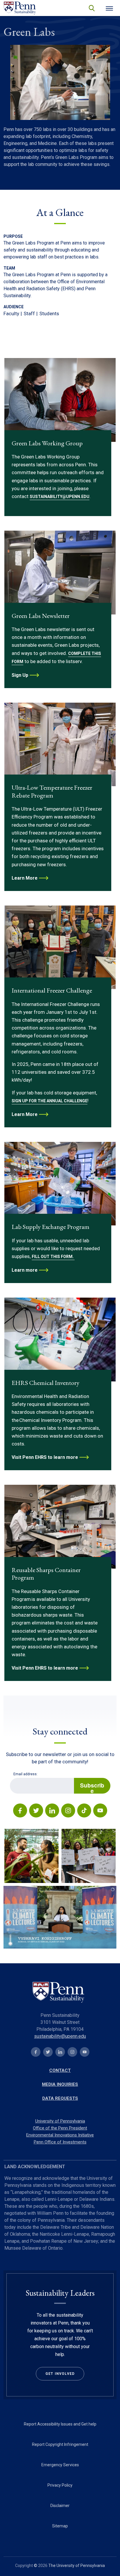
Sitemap (60, 2526)
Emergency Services (60, 2465)
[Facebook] (20, 1811)
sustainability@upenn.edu (60, 2036)
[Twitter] (36, 1811)
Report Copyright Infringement (60, 2444)
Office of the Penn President (60, 2128)
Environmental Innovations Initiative (60, 2135)
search (91, 8)
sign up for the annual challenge (50, 1101)
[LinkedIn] (52, 1811)
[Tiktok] (84, 1811)
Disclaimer (60, 2506)
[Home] (21, 8)
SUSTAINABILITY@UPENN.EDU (60, 497)
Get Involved (60, 2374)
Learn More (25, 878)
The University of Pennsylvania (77, 2566)
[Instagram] (68, 1811)
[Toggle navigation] (109, 8)
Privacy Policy (60, 2485)
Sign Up (20, 675)
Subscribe (92, 1787)
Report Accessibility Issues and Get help (60, 2424)
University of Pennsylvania (60, 2121)
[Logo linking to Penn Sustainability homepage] (60, 1993)
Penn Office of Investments (60, 2142)
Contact (60, 2070)
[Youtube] (100, 1811)
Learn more (25, 1270)
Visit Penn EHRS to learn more (45, 1457)
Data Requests (60, 2098)
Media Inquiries (60, 2084)
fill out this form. (53, 1257)
